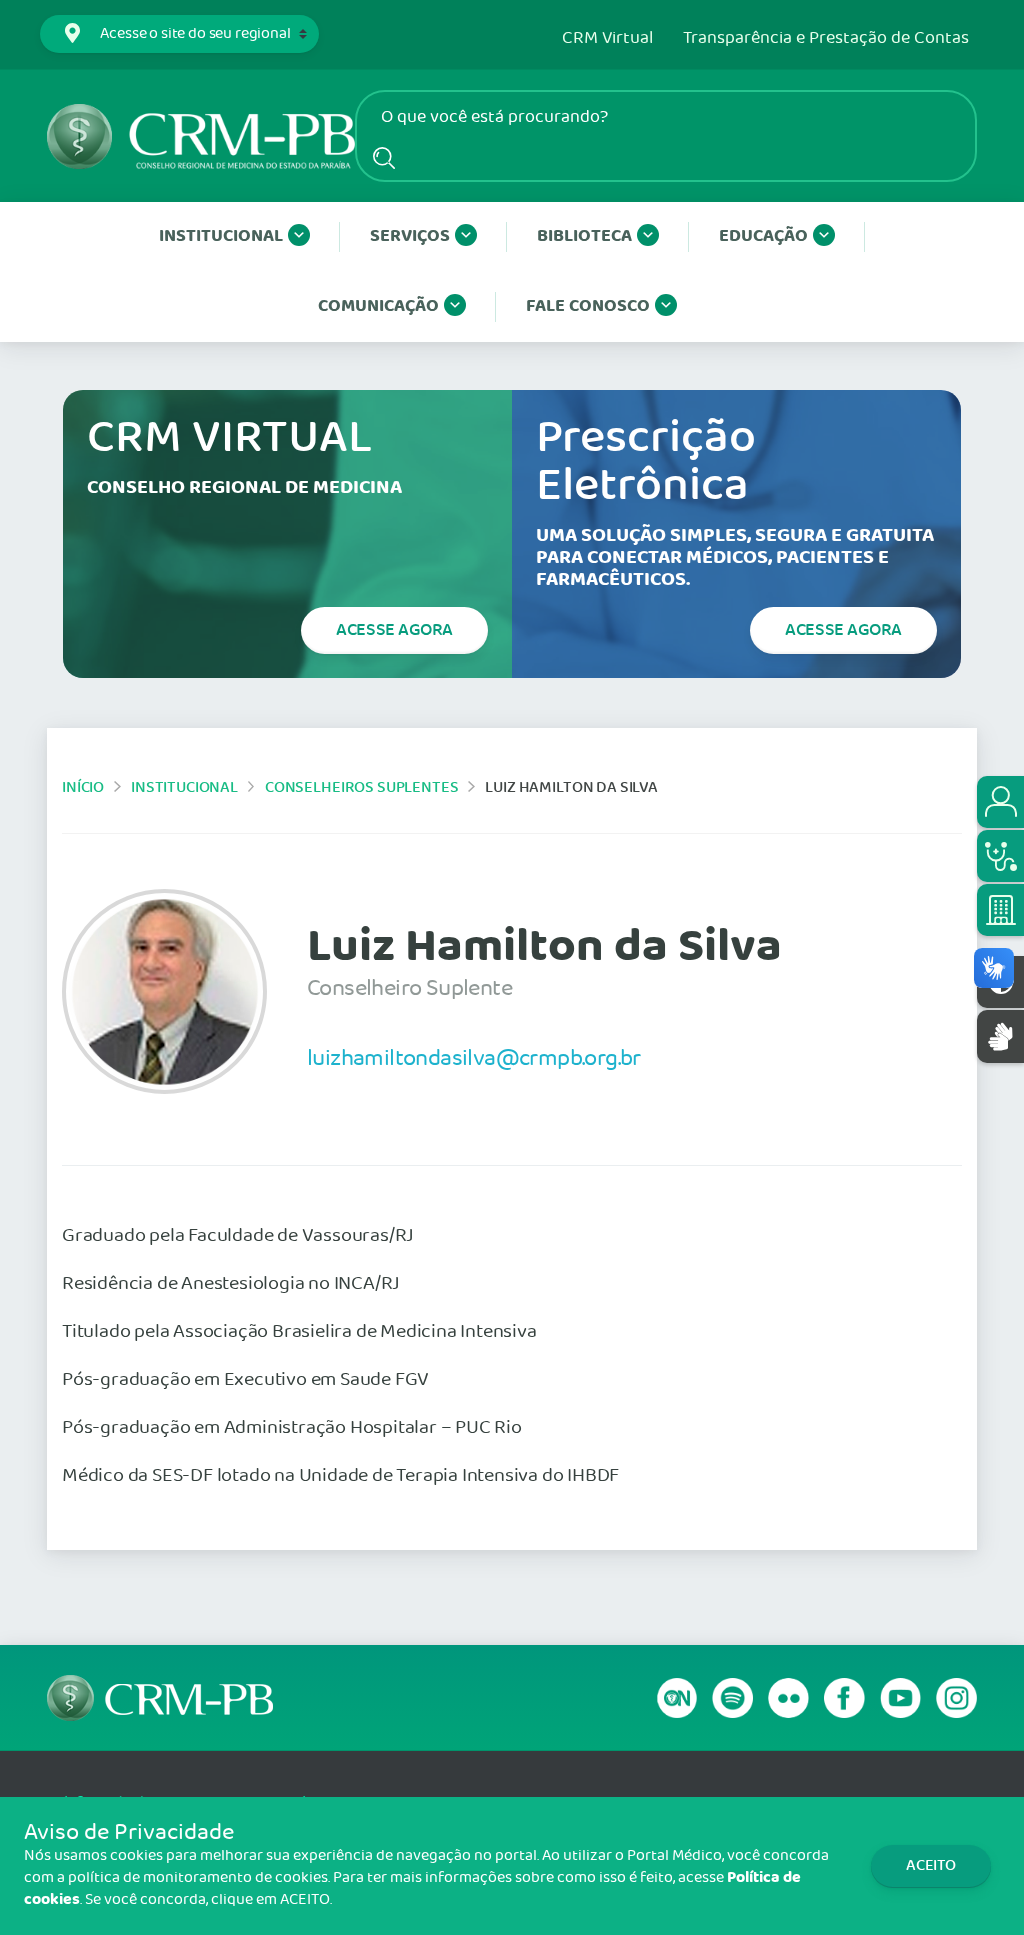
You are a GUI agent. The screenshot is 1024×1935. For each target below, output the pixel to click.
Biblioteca (584, 236)
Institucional (221, 236)
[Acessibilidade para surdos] (1000, 1036)
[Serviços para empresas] (1000, 910)
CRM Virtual (607, 39)
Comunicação (378, 306)
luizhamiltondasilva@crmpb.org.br (474, 1057)
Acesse (394, 630)
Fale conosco (588, 306)
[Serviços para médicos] (1000, 856)
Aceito (931, 1865)
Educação (763, 236)
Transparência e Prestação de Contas (826, 39)
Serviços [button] (410, 236)
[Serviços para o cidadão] (1000, 802)
